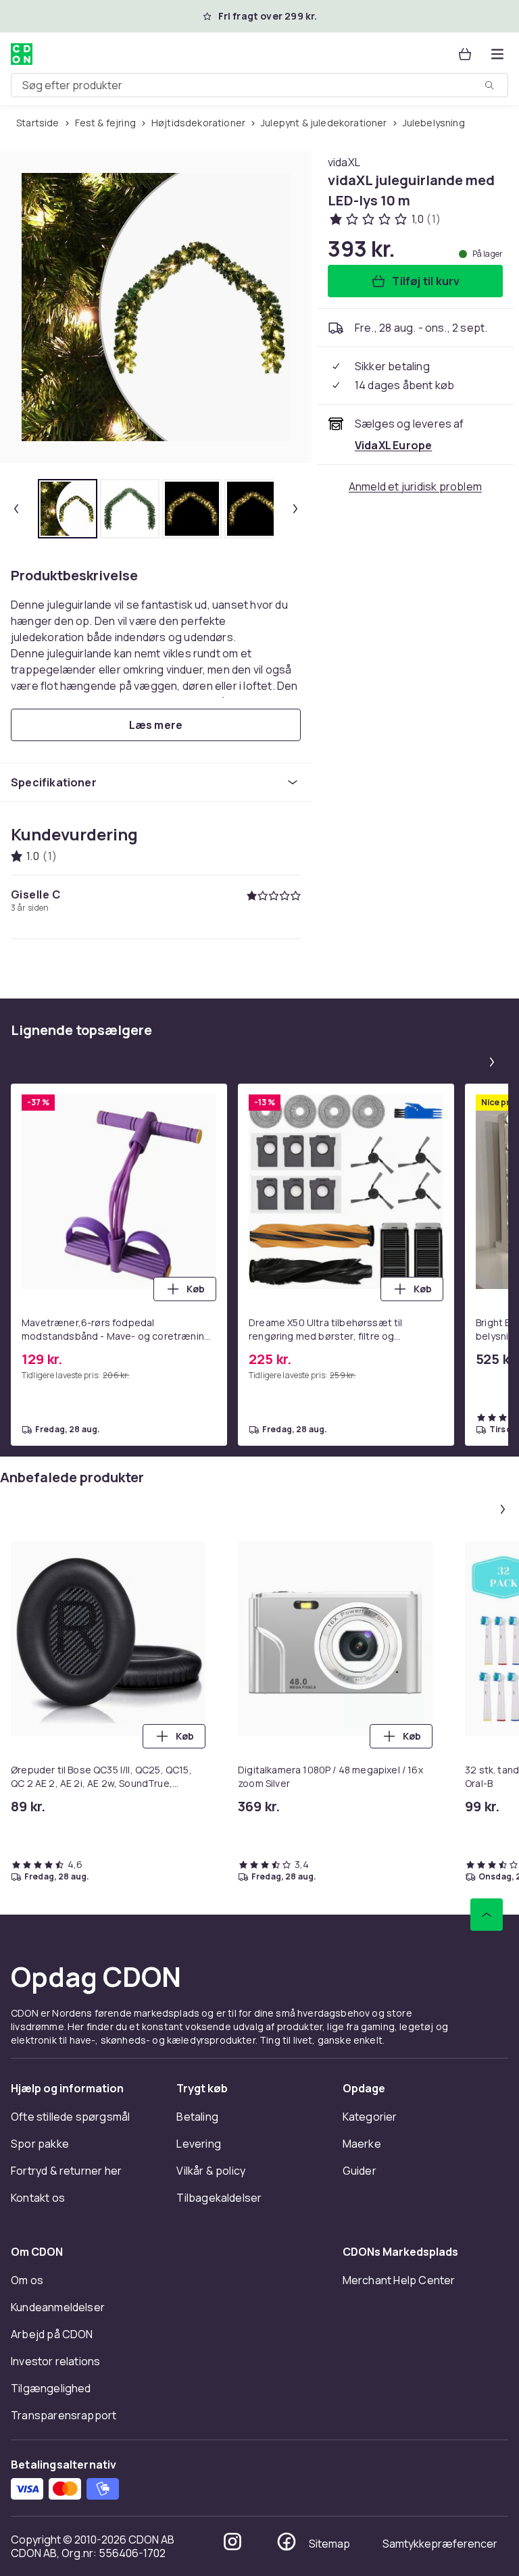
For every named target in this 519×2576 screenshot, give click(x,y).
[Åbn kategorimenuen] (497, 54)
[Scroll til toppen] (487, 1915)
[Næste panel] (492, 1062)
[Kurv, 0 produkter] (465, 54)
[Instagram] (232, 2542)
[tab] (68, 509)
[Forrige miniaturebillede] (16, 509)
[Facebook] (287, 2542)
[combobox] (259, 85)
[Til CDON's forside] (22, 54)
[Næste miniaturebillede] (295, 509)
